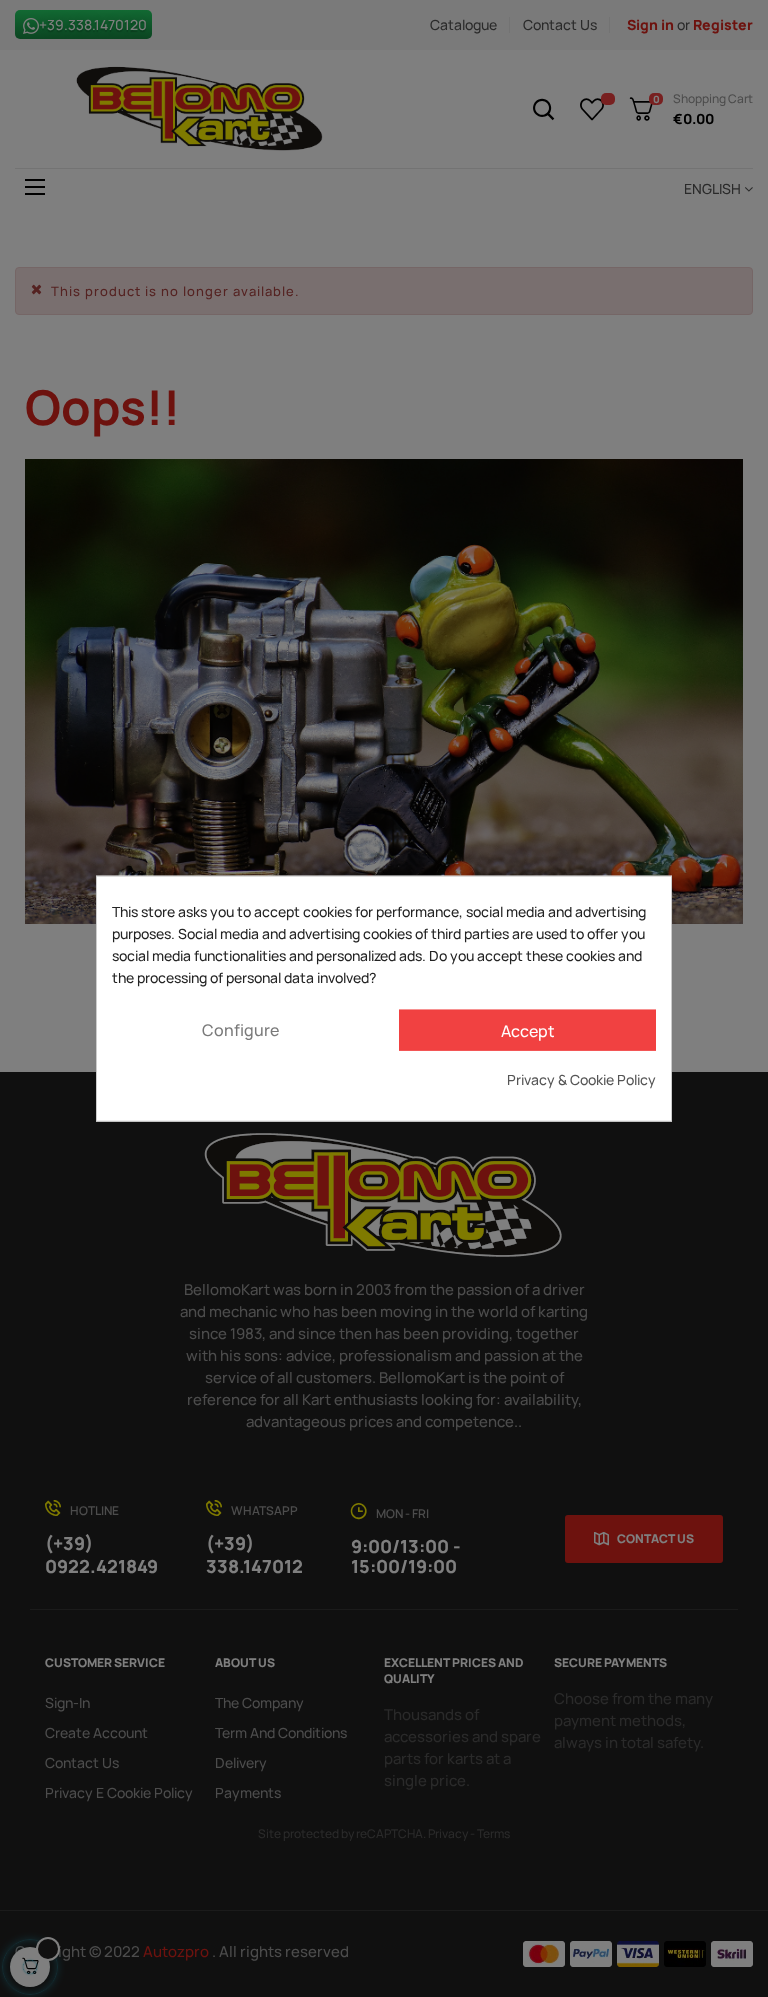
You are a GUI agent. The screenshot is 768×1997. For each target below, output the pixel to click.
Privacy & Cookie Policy (581, 1079)
